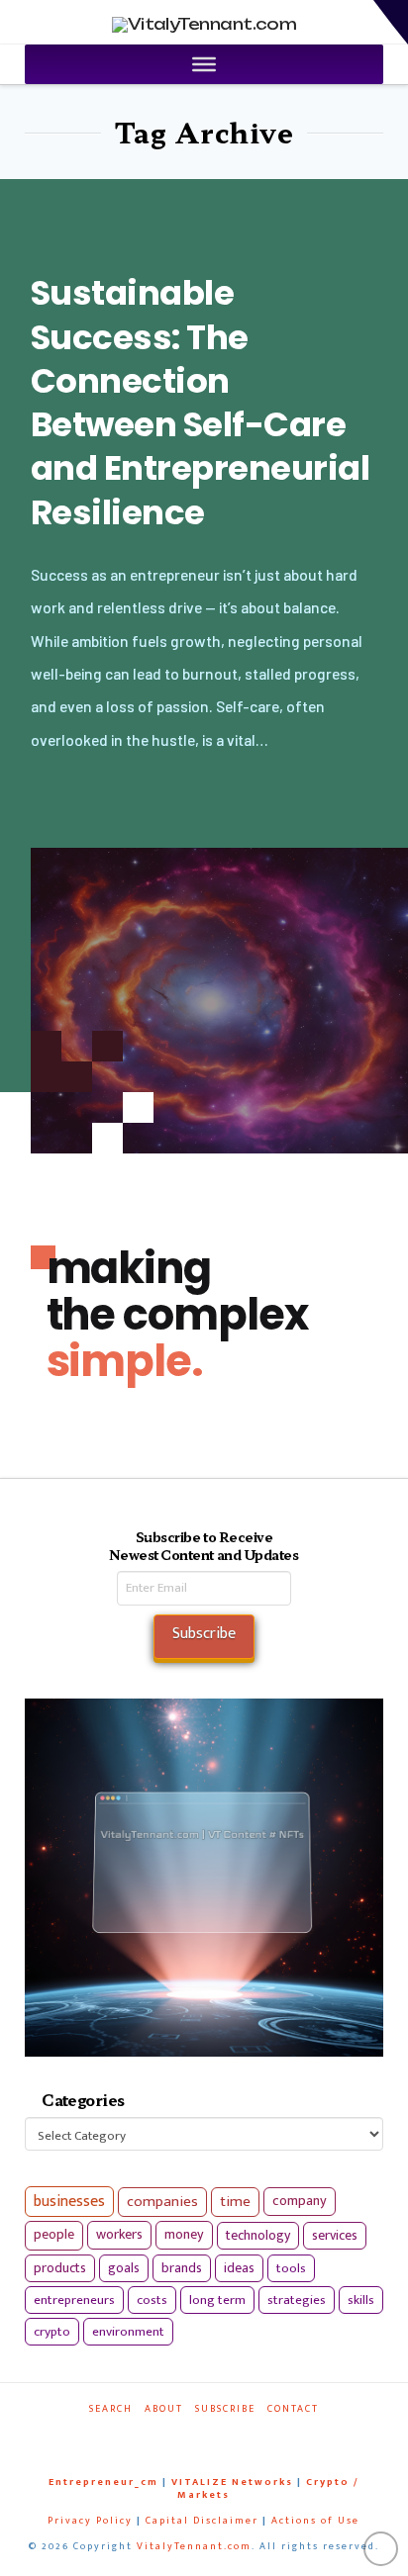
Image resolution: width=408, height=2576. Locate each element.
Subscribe (225, 2409)
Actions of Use (315, 2521)
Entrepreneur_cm (103, 2482)
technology (258, 2235)
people (54, 2235)
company (300, 2201)
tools (291, 2268)
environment (128, 2332)
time (235, 2202)
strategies (297, 2300)
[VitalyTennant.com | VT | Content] (245, 2436)
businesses (69, 2202)
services (335, 2235)
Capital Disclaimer (202, 2521)
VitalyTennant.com (194, 2546)
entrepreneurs (74, 2300)
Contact (293, 2409)
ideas (239, 2268)
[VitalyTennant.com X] (195, 2436)
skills (361, 2300)
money (184, 2235)
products (60, 2268)
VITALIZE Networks (232, 2482)
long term (217, 2300)
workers (119, 2235)
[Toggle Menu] (204, 64)
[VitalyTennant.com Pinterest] (220, 2436)
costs (152, 2300)
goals (124, 2268)
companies (162, 2202)
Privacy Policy (90, 2521)
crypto (52, 2332)
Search (111, 2409)
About (164, 2409)
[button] (391, 22)
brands (182, 2268)
